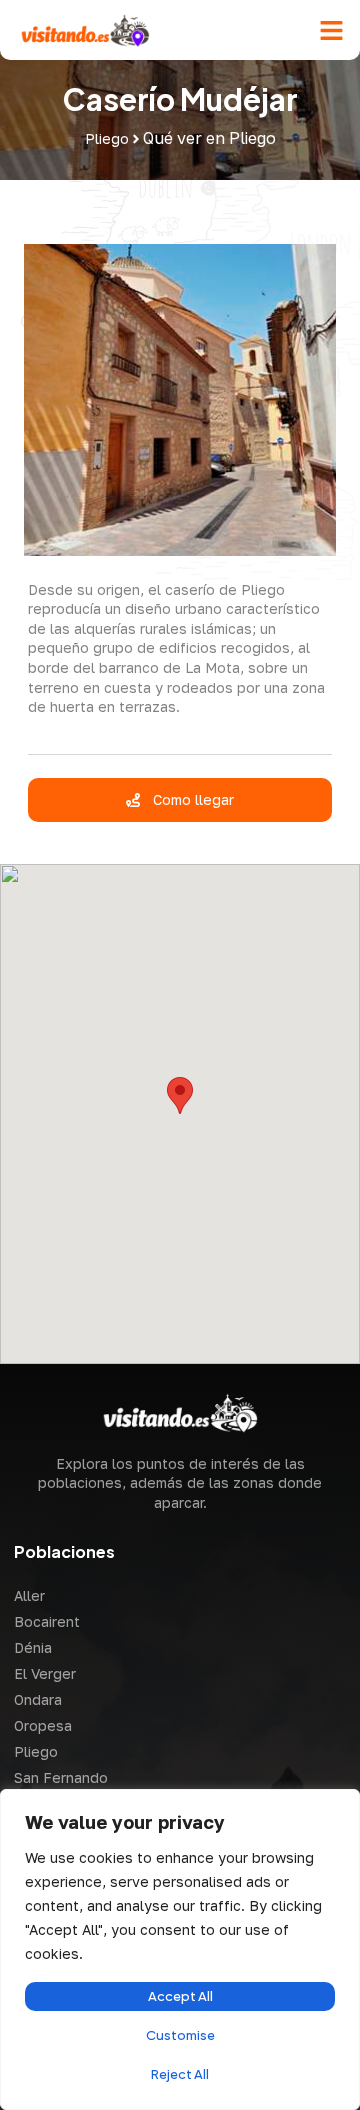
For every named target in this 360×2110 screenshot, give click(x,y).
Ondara (38, 1699)
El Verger (45, 1673)
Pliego (36, 1751)
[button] (332, 30)
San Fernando (61, 1777)
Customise (180, 2035)
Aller (29, 1595)
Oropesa (43, 1725)
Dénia (33, 1647)
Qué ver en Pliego (209, 138)
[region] (180, 1949)
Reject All (180, 2074)
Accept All (180, 1996)
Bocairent (47, 1621)
